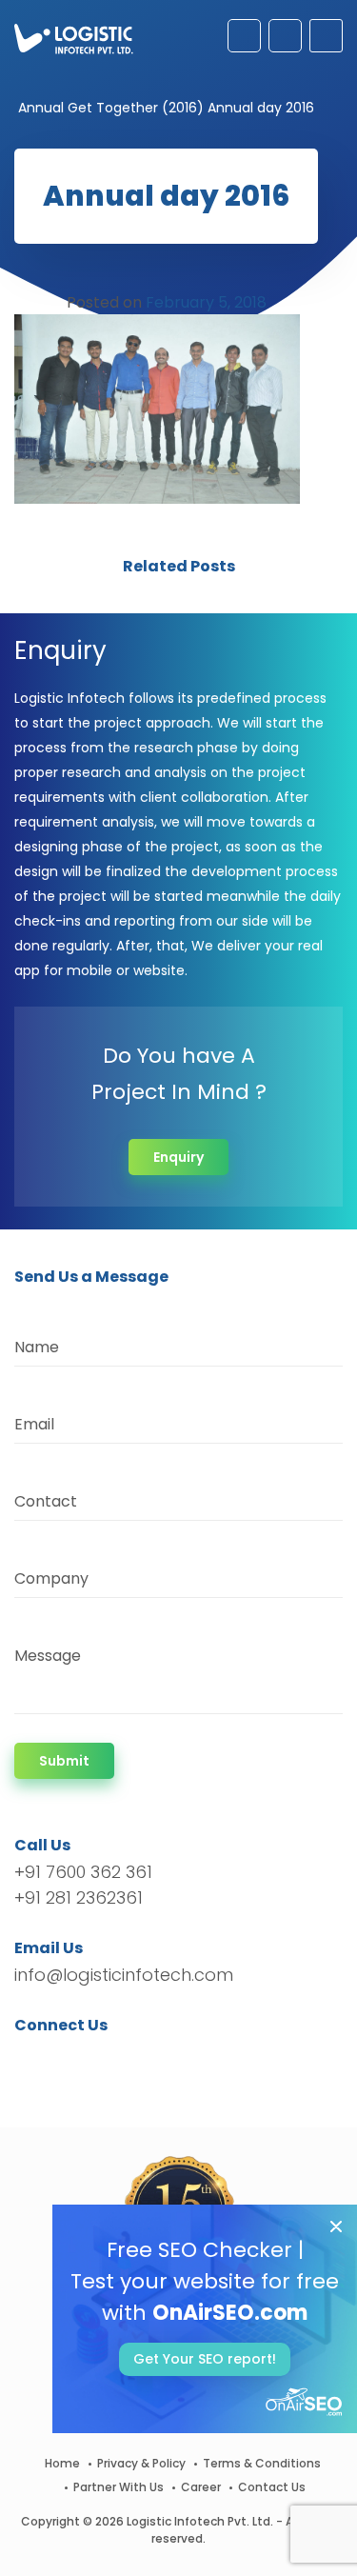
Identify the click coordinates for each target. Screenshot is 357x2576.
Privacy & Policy (141, 2463)
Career (201, 2487)
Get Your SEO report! (205, 2359)
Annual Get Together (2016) (111, 108)
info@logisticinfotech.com (124, 1975)
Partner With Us (119, 2487)
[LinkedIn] (119, 2059)
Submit (64, 1761)
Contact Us (272, 2487)
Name (37, 1347)
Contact (46, 1501)
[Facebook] (34, 2059)
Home (62, 2463)
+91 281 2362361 (79, 1897)
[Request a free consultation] (244, 36)
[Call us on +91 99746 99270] (285, 36)
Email (34, 1424)
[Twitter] (58, 2059)
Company (51, 1578)
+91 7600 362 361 (83, 1872)
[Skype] (144, 2059)
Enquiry (178, 1157)
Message (48, 1656)
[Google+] (89, 2059)
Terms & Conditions (262, 2463)
